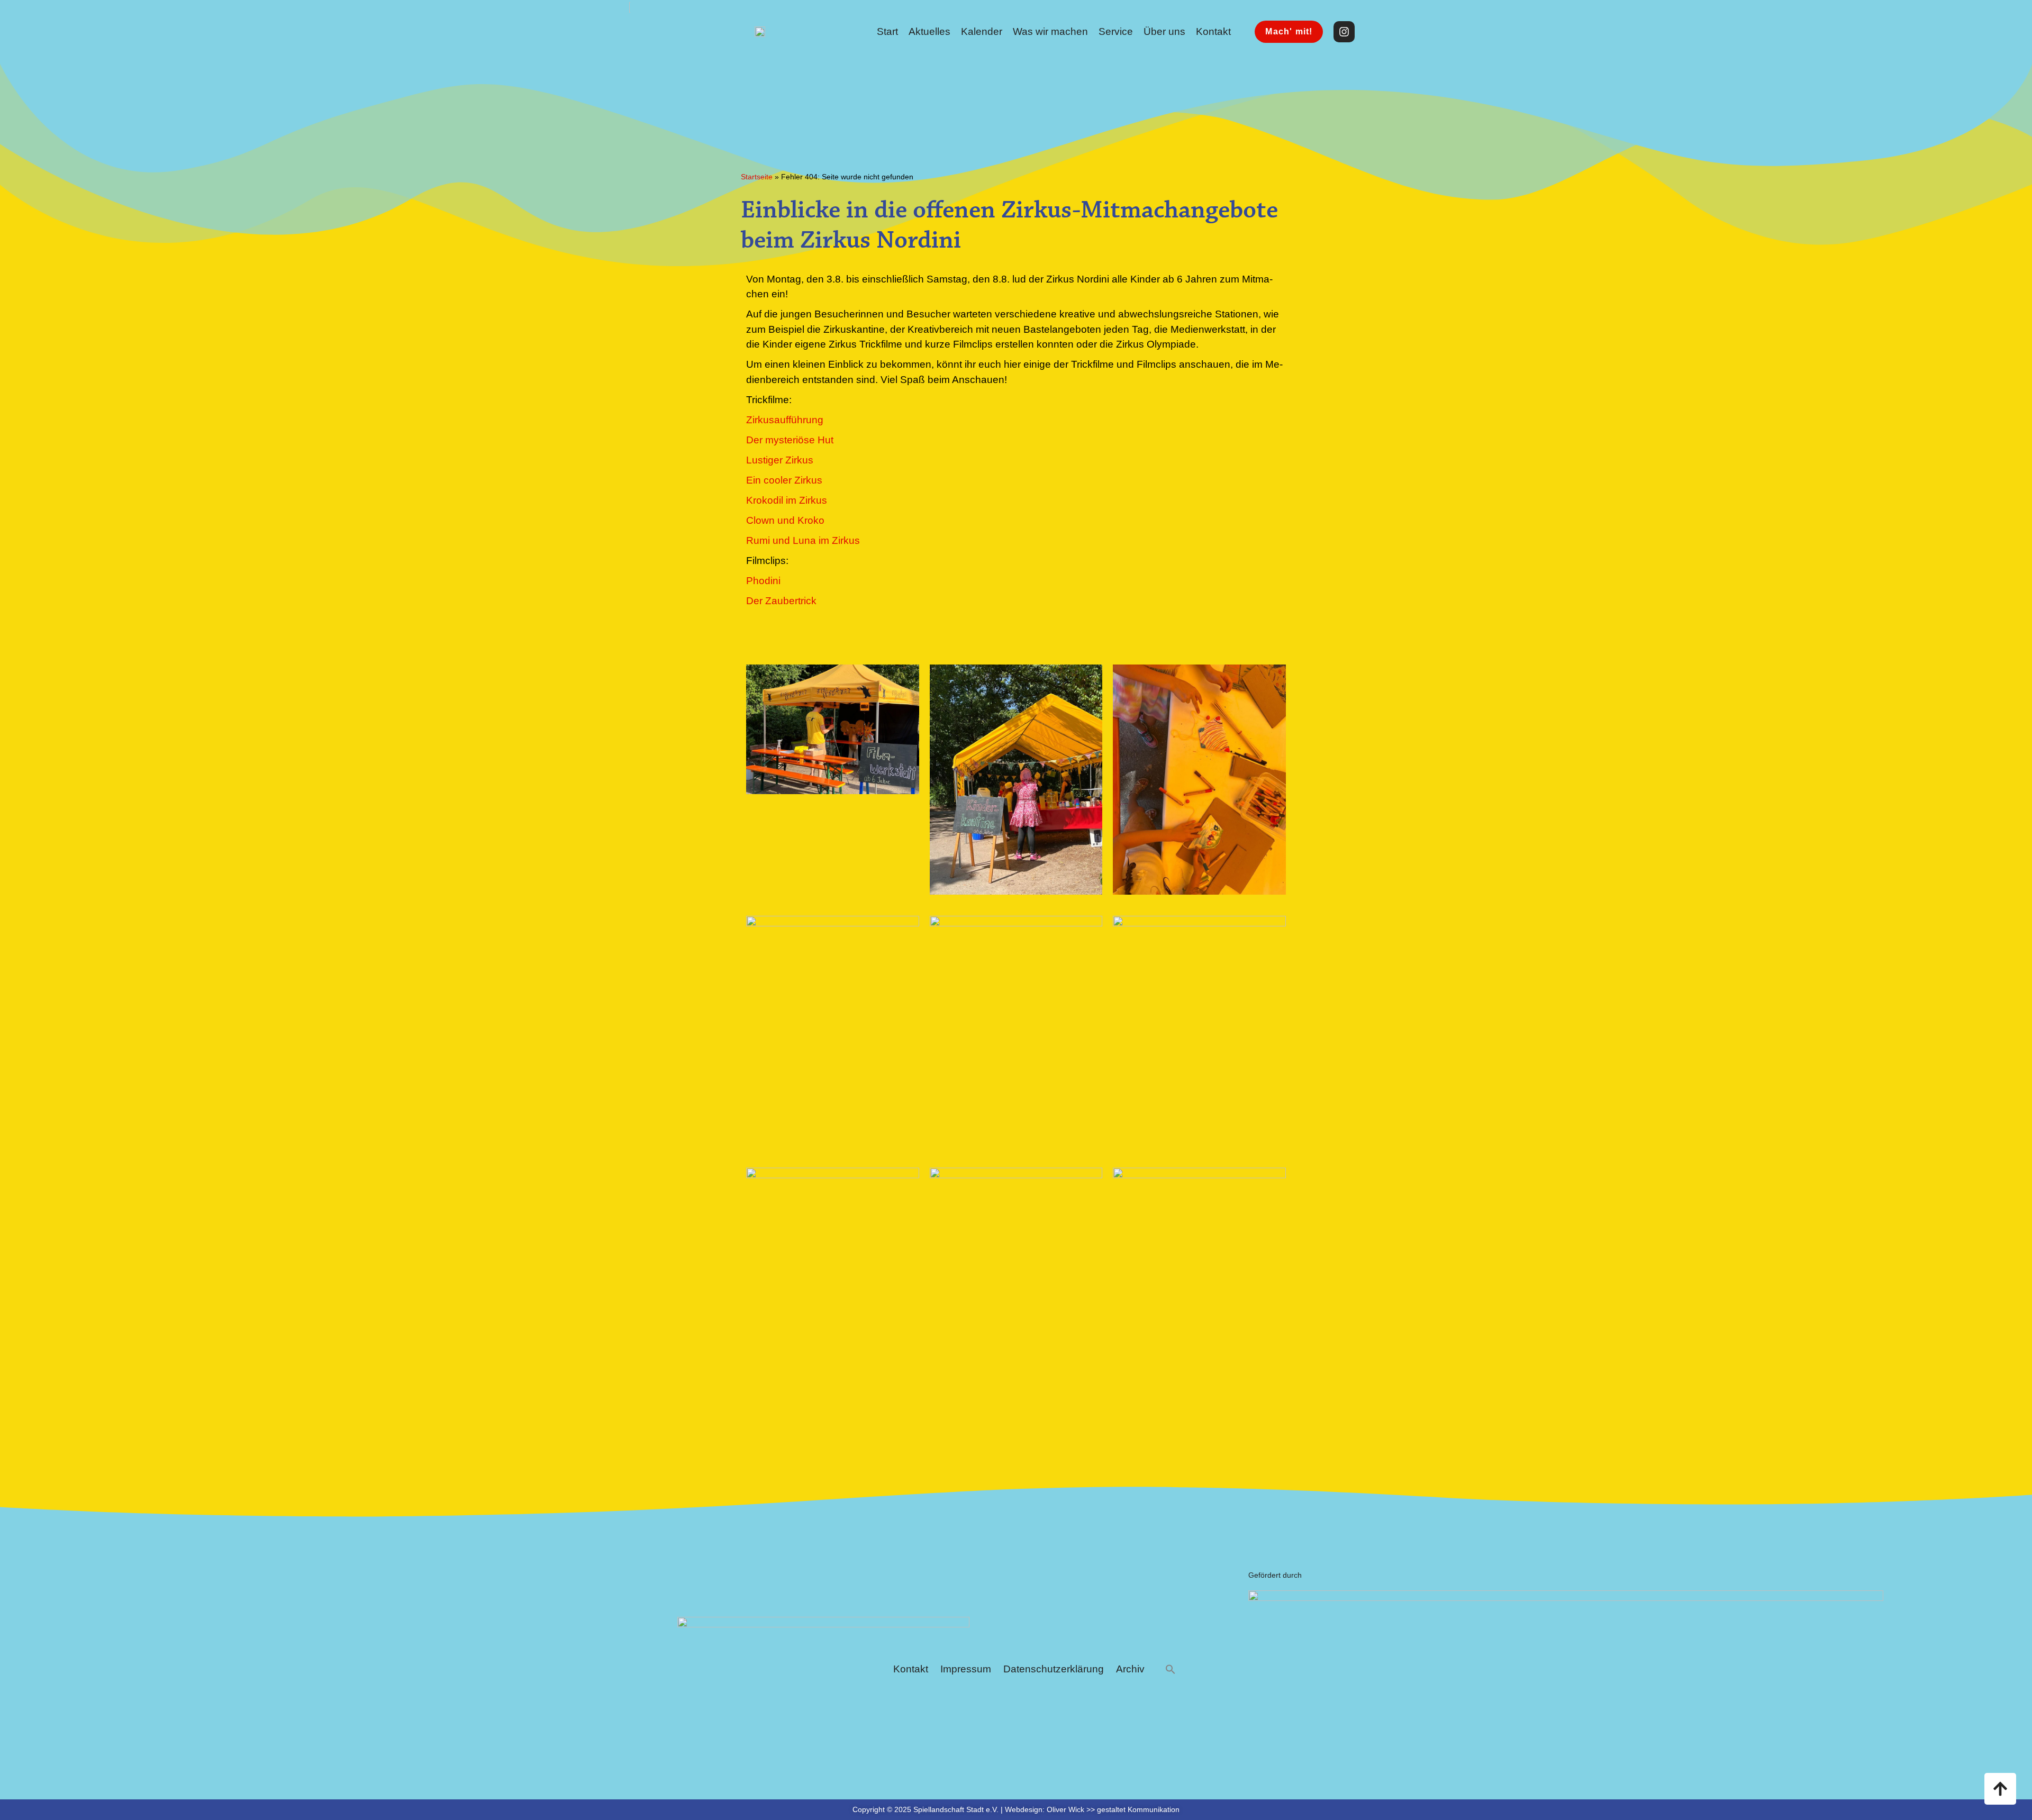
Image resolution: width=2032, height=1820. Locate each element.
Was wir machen (1050, 31)
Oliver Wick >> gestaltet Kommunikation (1113, 1809)
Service (1116, 31)
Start (887, 31)
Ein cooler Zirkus (784, 480)
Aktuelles (929, 31)
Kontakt (1213, 31)
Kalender (982, 31)
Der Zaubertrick (781, 601)
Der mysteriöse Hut (790, 440)
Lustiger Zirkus (780, 460)
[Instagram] (1344, 32)
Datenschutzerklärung (1054, 1669)
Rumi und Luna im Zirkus (803, 540)
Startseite (757, 177)
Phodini (763, 581)
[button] (1171, 1669)
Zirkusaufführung (785, 420)
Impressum (966, 1669)
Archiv (1130, 1669)
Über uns (1164, 31)
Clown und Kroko (785, 520)
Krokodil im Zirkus (787, 500)
